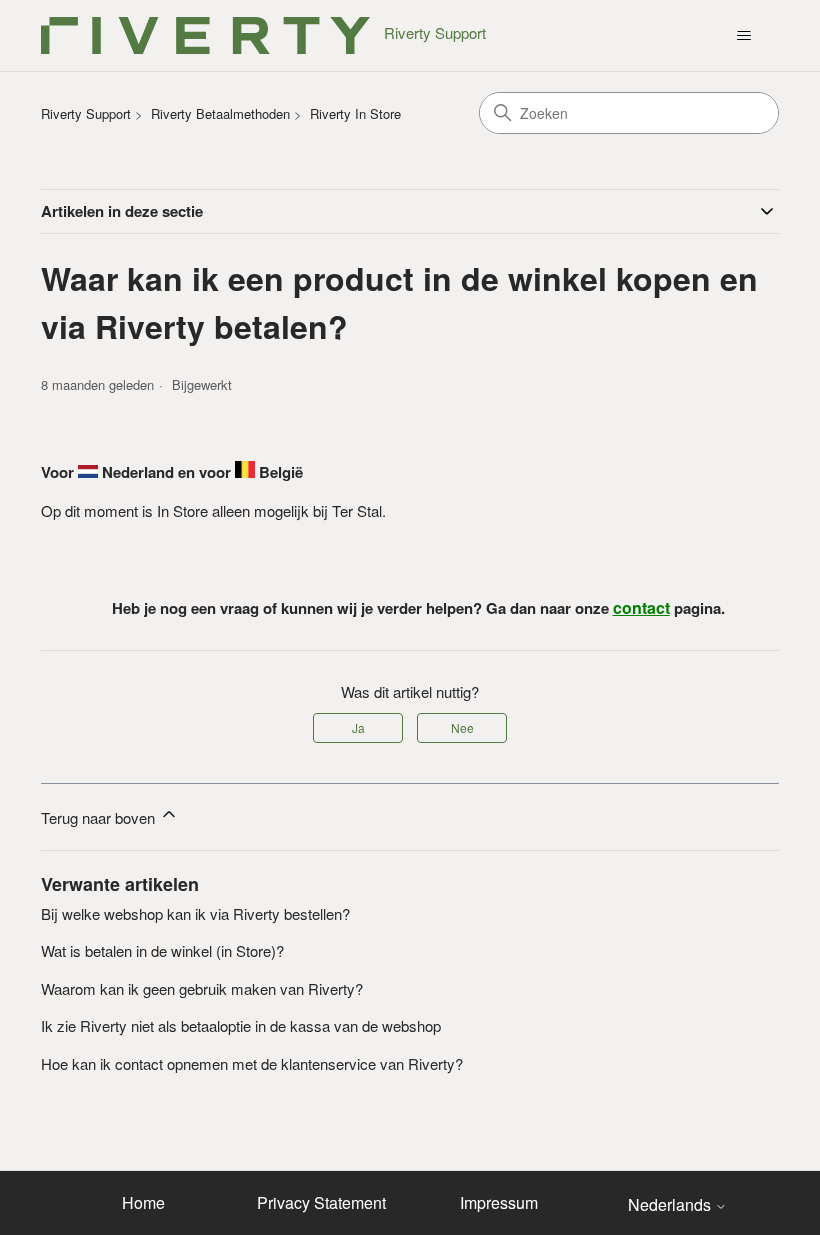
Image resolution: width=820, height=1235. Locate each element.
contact (641, 607)
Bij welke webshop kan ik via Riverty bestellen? (195, 913)
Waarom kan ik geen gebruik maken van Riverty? (202, 988)
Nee (462, 727)
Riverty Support (86, 113)
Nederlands (671, 1205)
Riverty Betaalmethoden (220, 113)
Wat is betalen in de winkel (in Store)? (162, 950)
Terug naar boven (100, 817)
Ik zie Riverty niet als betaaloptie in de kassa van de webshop (241, 1025)
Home (143, 1202)
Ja (358, 727)
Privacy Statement (321, 1202)
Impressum (499, 1202)
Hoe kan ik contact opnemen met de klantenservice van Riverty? (252, 1063)
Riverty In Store (355, 113)
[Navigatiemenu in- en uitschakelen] (743, 36)
